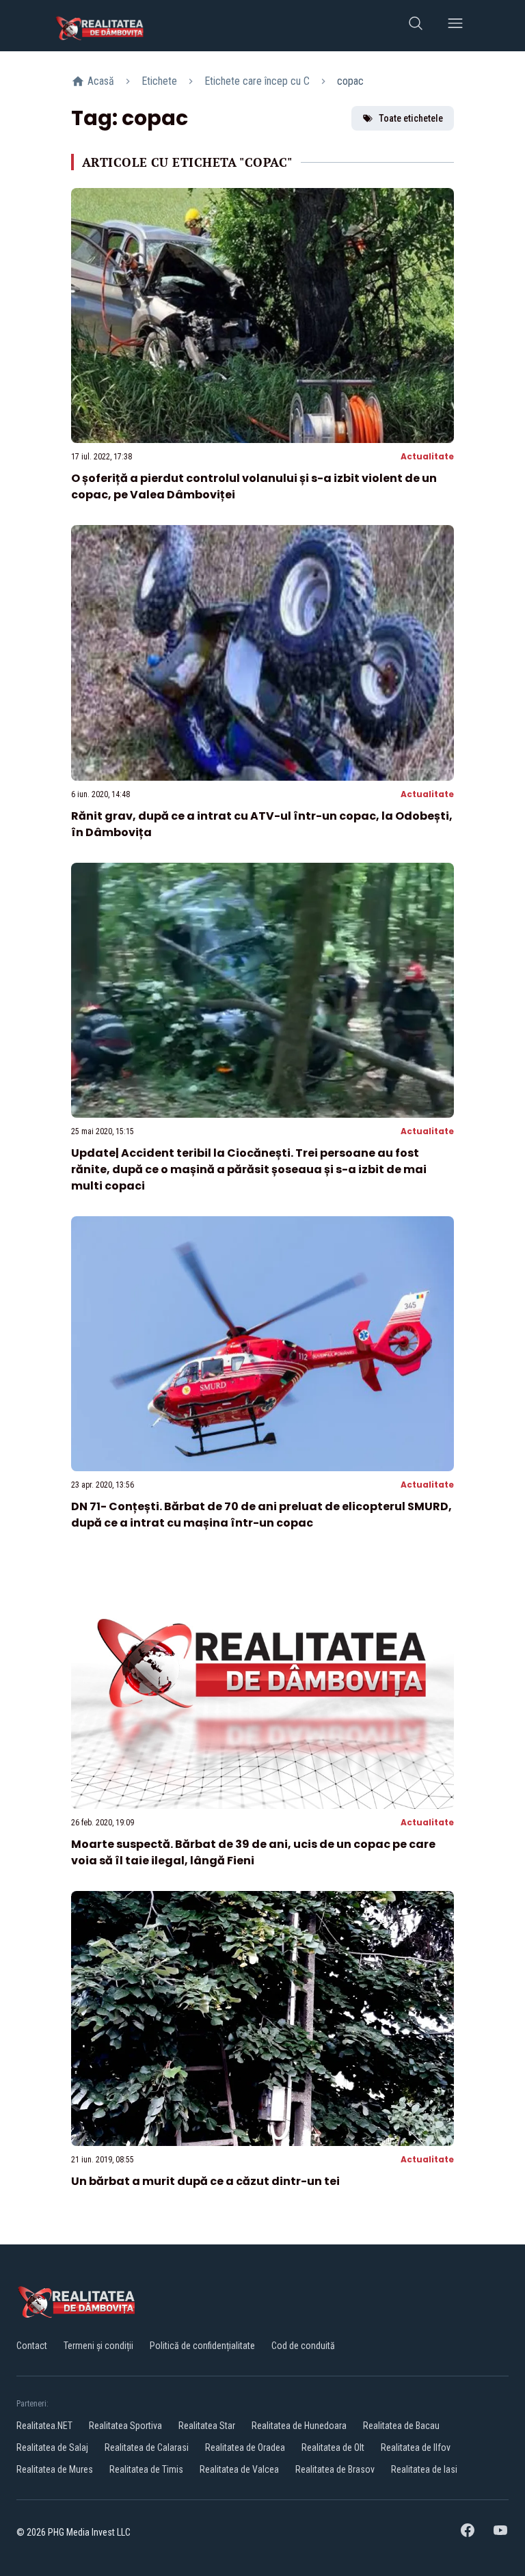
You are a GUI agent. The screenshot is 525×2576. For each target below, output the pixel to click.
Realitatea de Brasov (335, 2469)
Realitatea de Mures (55, 2469)
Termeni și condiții (98, 2346)
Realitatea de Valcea (239, 2469)
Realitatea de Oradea (245, 2447)
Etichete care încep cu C (257, 81)
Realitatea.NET (44, 2426)
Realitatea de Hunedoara (299, 2426)
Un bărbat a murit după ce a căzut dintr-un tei (205, 2181)
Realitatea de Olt (333, 2447)
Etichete (159, 81)
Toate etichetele (411, 118)
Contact (32, 2346)
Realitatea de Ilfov (416, 2447)
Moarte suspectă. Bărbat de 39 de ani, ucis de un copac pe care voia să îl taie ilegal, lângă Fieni (253, 1852)
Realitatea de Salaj (52, 2447)
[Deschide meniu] (455, 26)
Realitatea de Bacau (401, 2426)
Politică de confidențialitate (202, 2346)
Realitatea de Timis (146, 2469)
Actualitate (427, 456)
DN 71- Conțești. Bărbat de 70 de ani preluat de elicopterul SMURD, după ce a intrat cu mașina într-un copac (261, 1515)
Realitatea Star (207, 2426)
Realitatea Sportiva (125, 2426)
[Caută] (416, 26)
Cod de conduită (303, 2346)
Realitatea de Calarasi (147, 2447)
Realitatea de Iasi (424, 2469)
